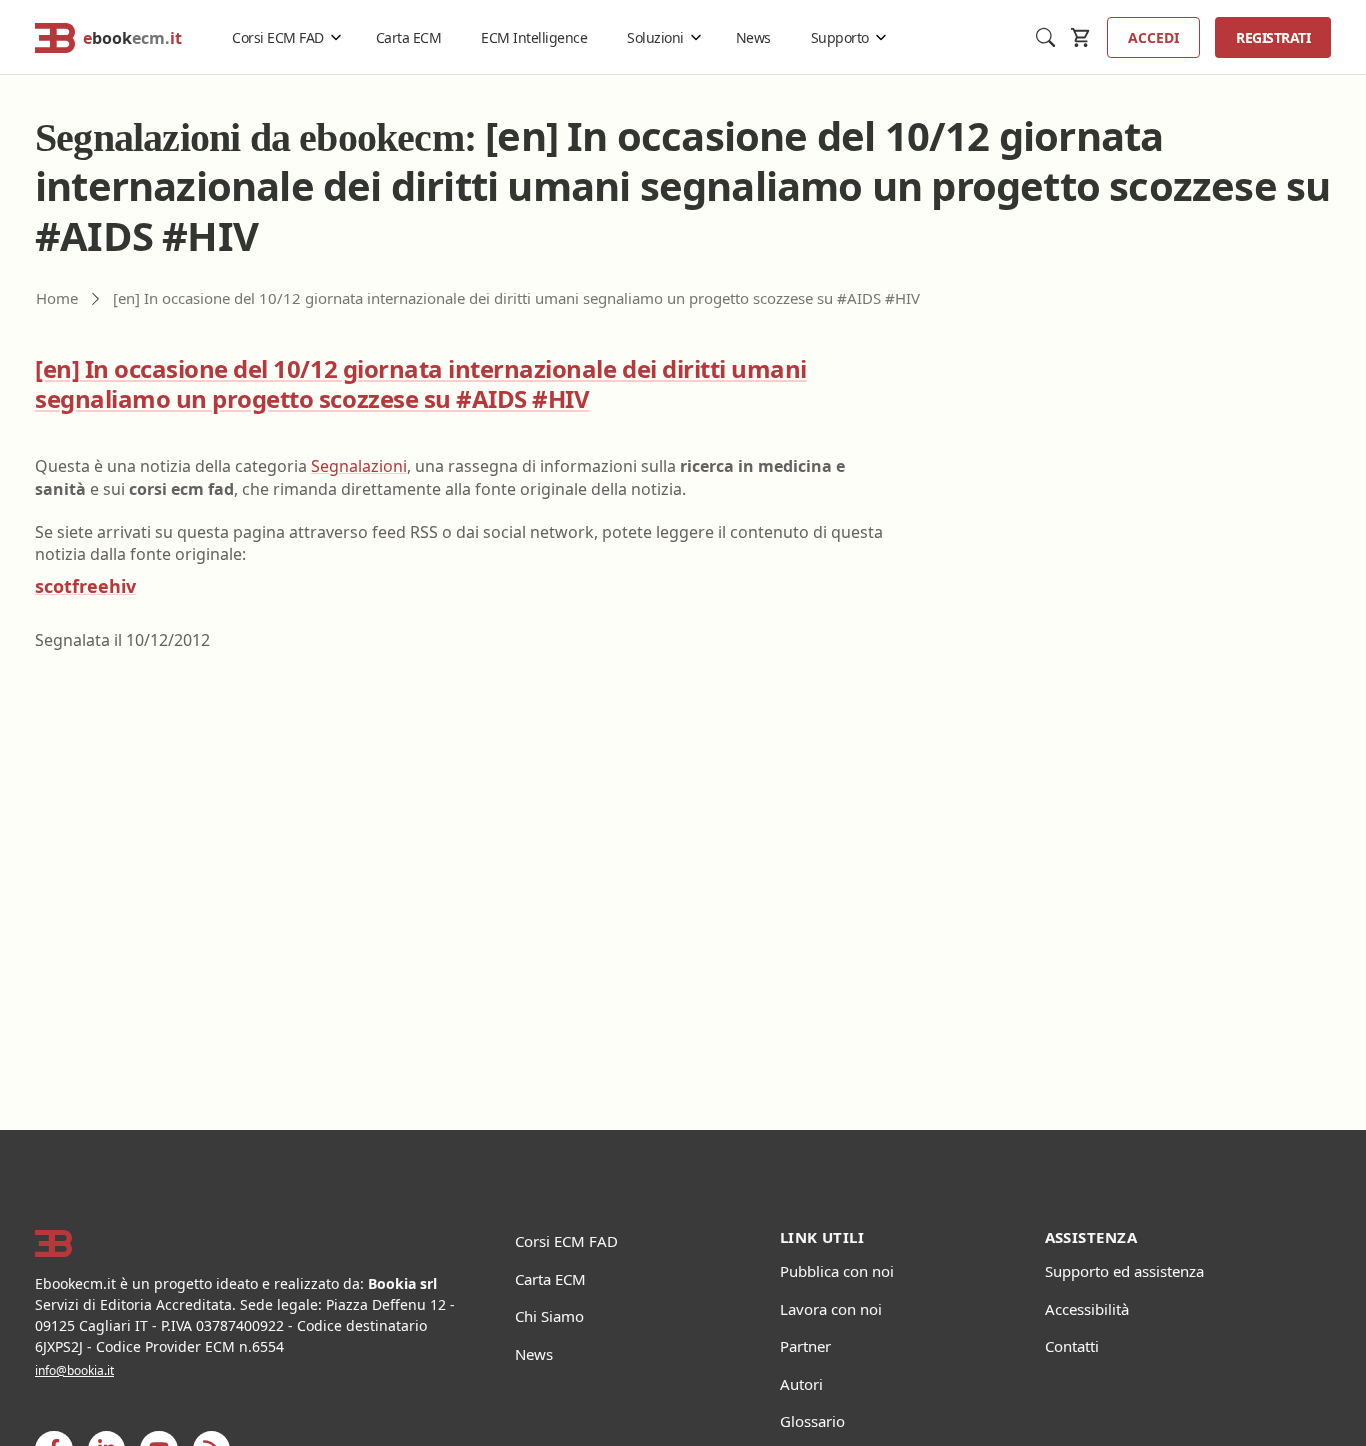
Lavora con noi (831, 1309)
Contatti (1072, 1346)
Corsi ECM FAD (278, 37)
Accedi (1153, 37)
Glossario (812, 1421)
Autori (801, 1384)
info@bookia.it (74, 1370)
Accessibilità (1087, 1309)
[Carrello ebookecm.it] (1081, 37)
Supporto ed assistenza (1124, 1271)
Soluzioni (655, 37)
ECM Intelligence (534, 37)
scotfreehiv (85, 586)
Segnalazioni (359, 466)
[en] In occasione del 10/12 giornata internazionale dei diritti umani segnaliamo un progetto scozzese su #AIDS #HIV (421, 383)
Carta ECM (409, 37)
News (753, 37)
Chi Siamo (549, 1316)
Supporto (840, 37)
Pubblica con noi (837, 1271)
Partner (805, 1346)
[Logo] (250, 1244)
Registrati (1273, 37)
